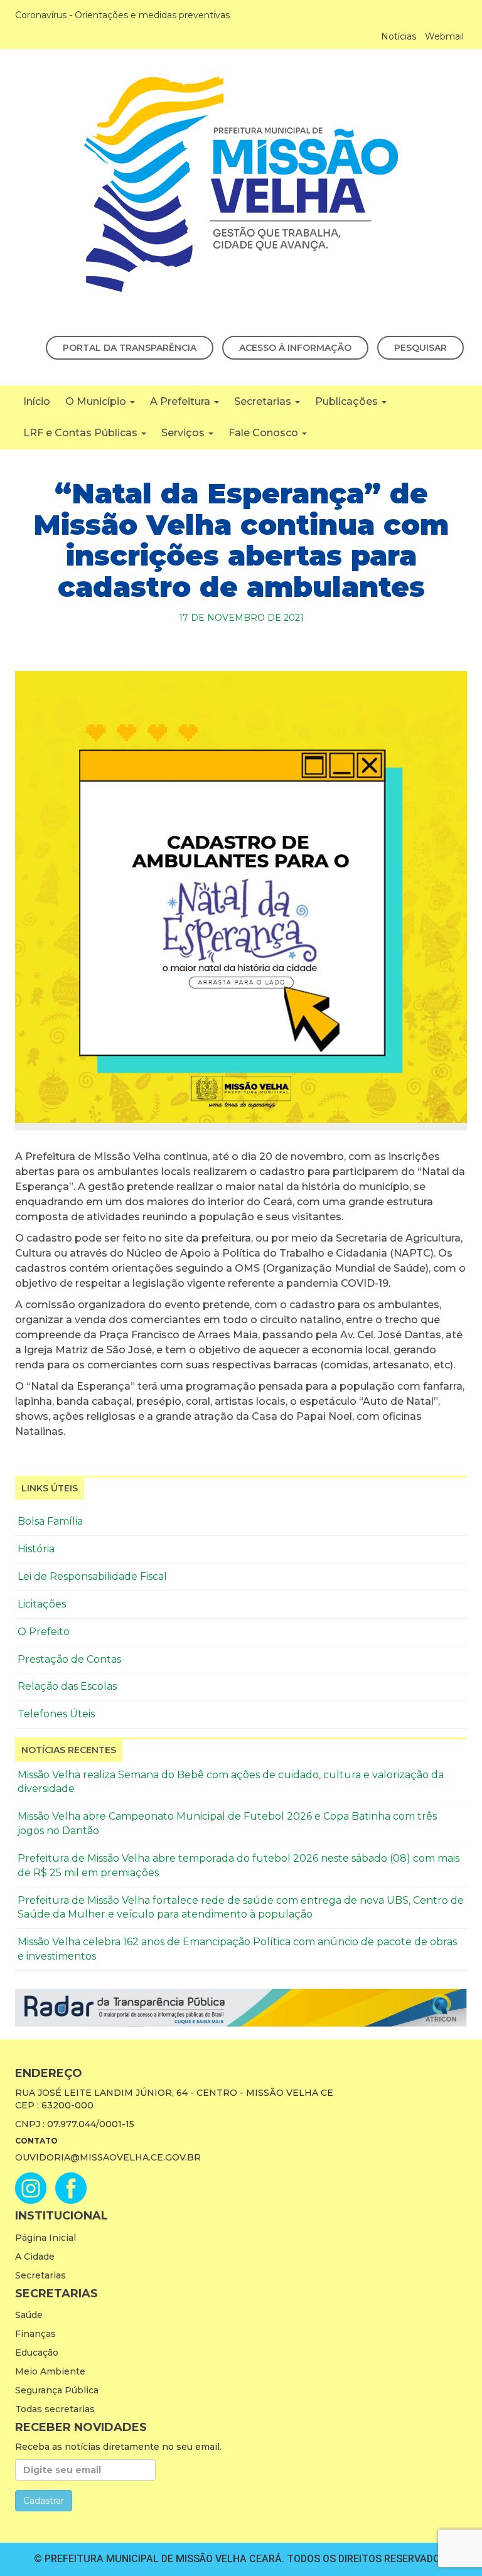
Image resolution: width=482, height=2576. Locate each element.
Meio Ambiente (50, 2371)
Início (37, 401)
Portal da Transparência (130, 348)
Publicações (348, 401)
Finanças (35, 2334)
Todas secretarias (55, 2409)
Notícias (399, 36)
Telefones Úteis (56, 1714)
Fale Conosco (265, 433)
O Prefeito (44, 1632)
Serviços (184, 433)
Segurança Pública (57, 2390)
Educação (37, 2353)
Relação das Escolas (67, 1686)
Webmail (444, 36)
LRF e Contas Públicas (82, 433)
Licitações (42, 1604)
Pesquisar (420, 348)
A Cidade (35, 2257)
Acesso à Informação (295, 348)
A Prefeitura (181, 401)
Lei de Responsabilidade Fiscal (92, 1576)
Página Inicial (46, 2238)
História (36, 1549)
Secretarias (264, 401)
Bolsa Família (50, 1521)
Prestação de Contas (69, 1659)
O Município (97, 401)
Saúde (29, 2315)
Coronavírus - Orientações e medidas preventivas (122, 15)
